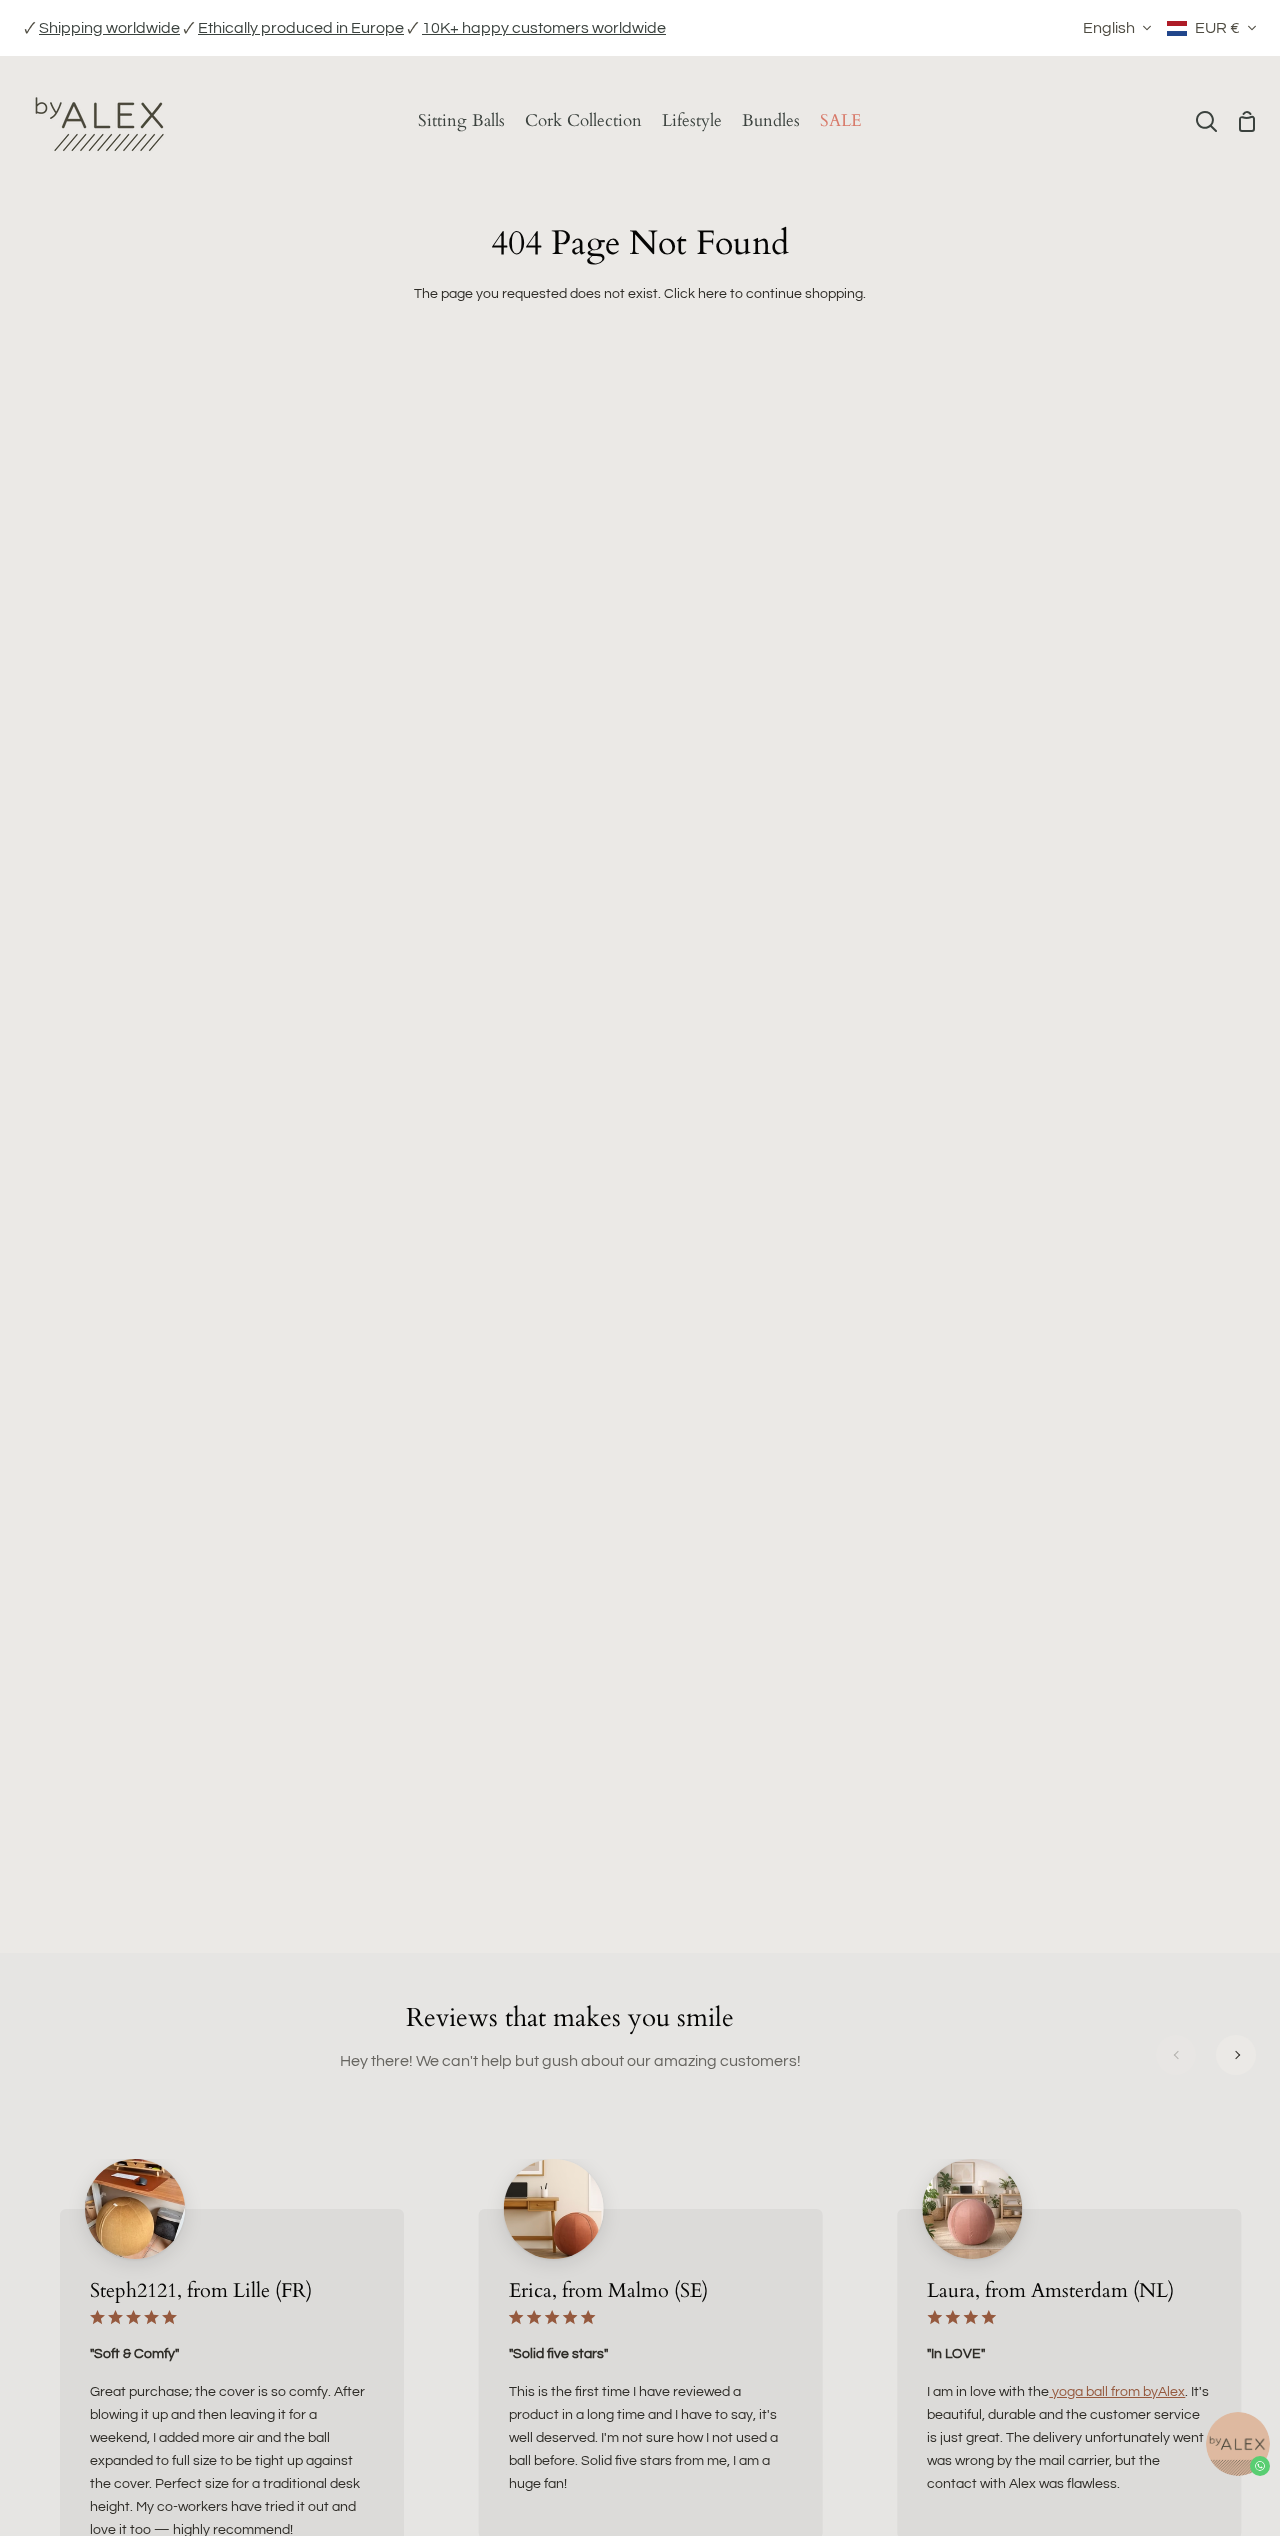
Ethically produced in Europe (301, 28)
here (712, 293)
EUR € (1217, 28)
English (1109, 28)
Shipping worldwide (109, 28)
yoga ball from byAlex (1117, 2391)
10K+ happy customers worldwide (544, 28)
